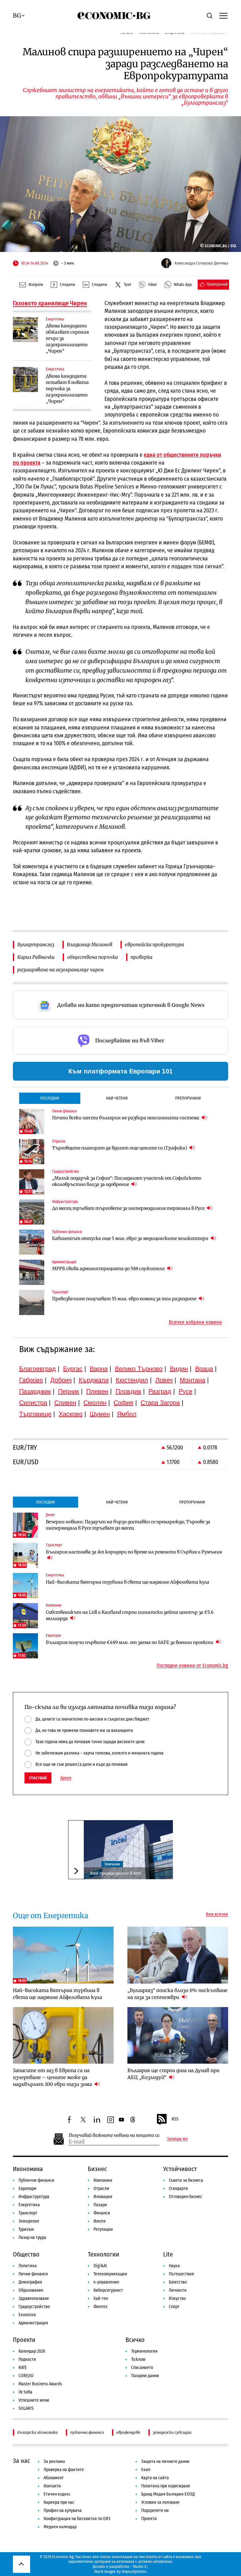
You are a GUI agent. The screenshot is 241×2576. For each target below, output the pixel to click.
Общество (26, 2254)
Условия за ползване (160, 2502)
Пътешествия (181, 2274)
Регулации (103, 2229)
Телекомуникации (110, 2274)
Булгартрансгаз (36, 944)
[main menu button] (223, 15)
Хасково (71, 1414)
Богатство (178, 2282)
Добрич (61, 1380)
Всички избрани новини (195, 1322)
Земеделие (29, 2221)
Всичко (135, 2340)
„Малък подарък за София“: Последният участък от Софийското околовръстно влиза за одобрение (127, 1181)
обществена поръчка (93, 957)
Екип (146, 2470)
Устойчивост (180, 2169)
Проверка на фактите (64, 2470)
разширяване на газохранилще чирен (60, 970)
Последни (50, 1098)
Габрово (31, 1380)
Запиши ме (177, 2139)
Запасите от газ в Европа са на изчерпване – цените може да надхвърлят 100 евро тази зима (53, 2077)
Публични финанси (36, 2180)
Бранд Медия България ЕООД (168, 2494)
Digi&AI (100, 2266)
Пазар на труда (32, 2238)
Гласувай (38, 1778)
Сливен (65, 1403)
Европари (27, 2189)
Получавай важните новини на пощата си (114, 2135)
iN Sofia (25, 2392)
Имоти (100, 2221)
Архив (66, 1778)
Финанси (102, 2213)
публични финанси (87, 2432)
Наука (174, 2266)
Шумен (100, 1414)
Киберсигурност (108, 2290)
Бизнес (97, 2169)
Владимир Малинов (90, 944)
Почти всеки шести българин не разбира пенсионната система (126, 1118)
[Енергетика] (25, 330)
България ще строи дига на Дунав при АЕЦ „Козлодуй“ (173, 2074)
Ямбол (127, 1414)
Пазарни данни (145, 2376)
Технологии (104, 2254)
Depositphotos (134, 2571)
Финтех (100, 2307)
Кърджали (94, 1380)
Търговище (35, 1414)
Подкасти (27, 2359)
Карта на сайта (155, 2478)
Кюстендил (132, 1380)
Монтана (193, 1380)
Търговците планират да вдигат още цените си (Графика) (120, 1148)
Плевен (97, 1391)
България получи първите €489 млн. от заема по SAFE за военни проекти (130, 1642)
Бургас (73, 1369)
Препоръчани (188, 1098)
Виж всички (217, 1914)
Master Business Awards (40, 2384)
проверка (142, 957)
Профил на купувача (63, 2511)
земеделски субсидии (172, 2432)
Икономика (28, 2169)
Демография (30, 2282)
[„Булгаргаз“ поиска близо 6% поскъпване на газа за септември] (178, 1955)
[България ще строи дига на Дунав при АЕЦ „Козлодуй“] (178, 2036)
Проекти (24, 2340)
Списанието (142, 2368)
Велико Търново (139, 1369)
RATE (23, 2368)
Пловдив (128, 1391)
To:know (138, 2359)
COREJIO (26, 2376)
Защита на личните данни (165, 2461)
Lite (168, 2254)
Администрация (33, 2323)
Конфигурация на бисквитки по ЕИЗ (77, 2519)
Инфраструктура (34, 2197)
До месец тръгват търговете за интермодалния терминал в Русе (129, 1208)
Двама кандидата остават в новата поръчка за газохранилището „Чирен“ (67, 389)
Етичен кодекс (57, 2494)
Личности (178, 2290)
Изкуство (177, 2298)
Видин (179, 1369)
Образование (31, 2290)
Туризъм (26, 2229)
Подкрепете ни (155, 2511)
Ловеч (164, 1380)
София (123, 1403)
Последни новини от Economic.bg (192, 1666)
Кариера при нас (59, 2502)
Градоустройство (34, 2307)
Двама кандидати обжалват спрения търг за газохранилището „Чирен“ (67, 338)
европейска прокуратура (155, 944)
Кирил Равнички (36, 957)
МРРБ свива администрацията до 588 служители (109, 1269)
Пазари (100, 2205)
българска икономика (37, 2432)
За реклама (54, 2461)
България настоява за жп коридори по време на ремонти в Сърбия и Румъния (134, 1552)
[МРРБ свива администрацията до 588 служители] (32, 1272)
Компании (112, 1864)
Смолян (95, 1403)
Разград (160, 1391)
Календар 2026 (32, 2351)
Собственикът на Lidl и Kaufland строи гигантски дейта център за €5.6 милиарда (130, 1615)
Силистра (33, 1403)
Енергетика (29, 2205)
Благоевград (37, 1369)
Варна (99, 1369)
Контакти (52, 2486)
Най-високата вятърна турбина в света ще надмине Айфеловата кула (128, 1582)
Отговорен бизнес (185, 2197)
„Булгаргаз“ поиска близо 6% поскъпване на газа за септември (177, 1994)
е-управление (106, 2282)
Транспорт (28, 2213)
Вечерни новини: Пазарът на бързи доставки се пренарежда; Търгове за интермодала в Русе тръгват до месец (128, 1525)
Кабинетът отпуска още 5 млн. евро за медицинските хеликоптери (131, 1238)
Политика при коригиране (166, 2486)
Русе (185, 1391)
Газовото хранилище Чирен (50, 303)
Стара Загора (160, 1403)
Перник (69, 1391)
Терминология (144, 2351)
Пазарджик (35, 1391)
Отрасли (101, 2189)
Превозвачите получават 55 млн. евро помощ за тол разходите (125, 1299)
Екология (27, 2315)
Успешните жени (34, 2400)
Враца (204, 1369)
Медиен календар (60, 2527)
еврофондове (128, 2432)
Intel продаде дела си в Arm (115, 1873)
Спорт (174, 2307)
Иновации (103, 2197)
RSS (175, 2119)
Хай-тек (101, 2298)
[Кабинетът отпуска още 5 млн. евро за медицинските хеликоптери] (32, 1242)
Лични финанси (33, 2274)
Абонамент (54, 2478)
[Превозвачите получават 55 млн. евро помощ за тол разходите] (32, 1302)
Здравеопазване (34, 2298)
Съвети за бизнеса (186, 2180)
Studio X (139, 2566)
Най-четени (117, 1098)
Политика (28, 2266)
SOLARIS (26, 2408)
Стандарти (178, 2189)
